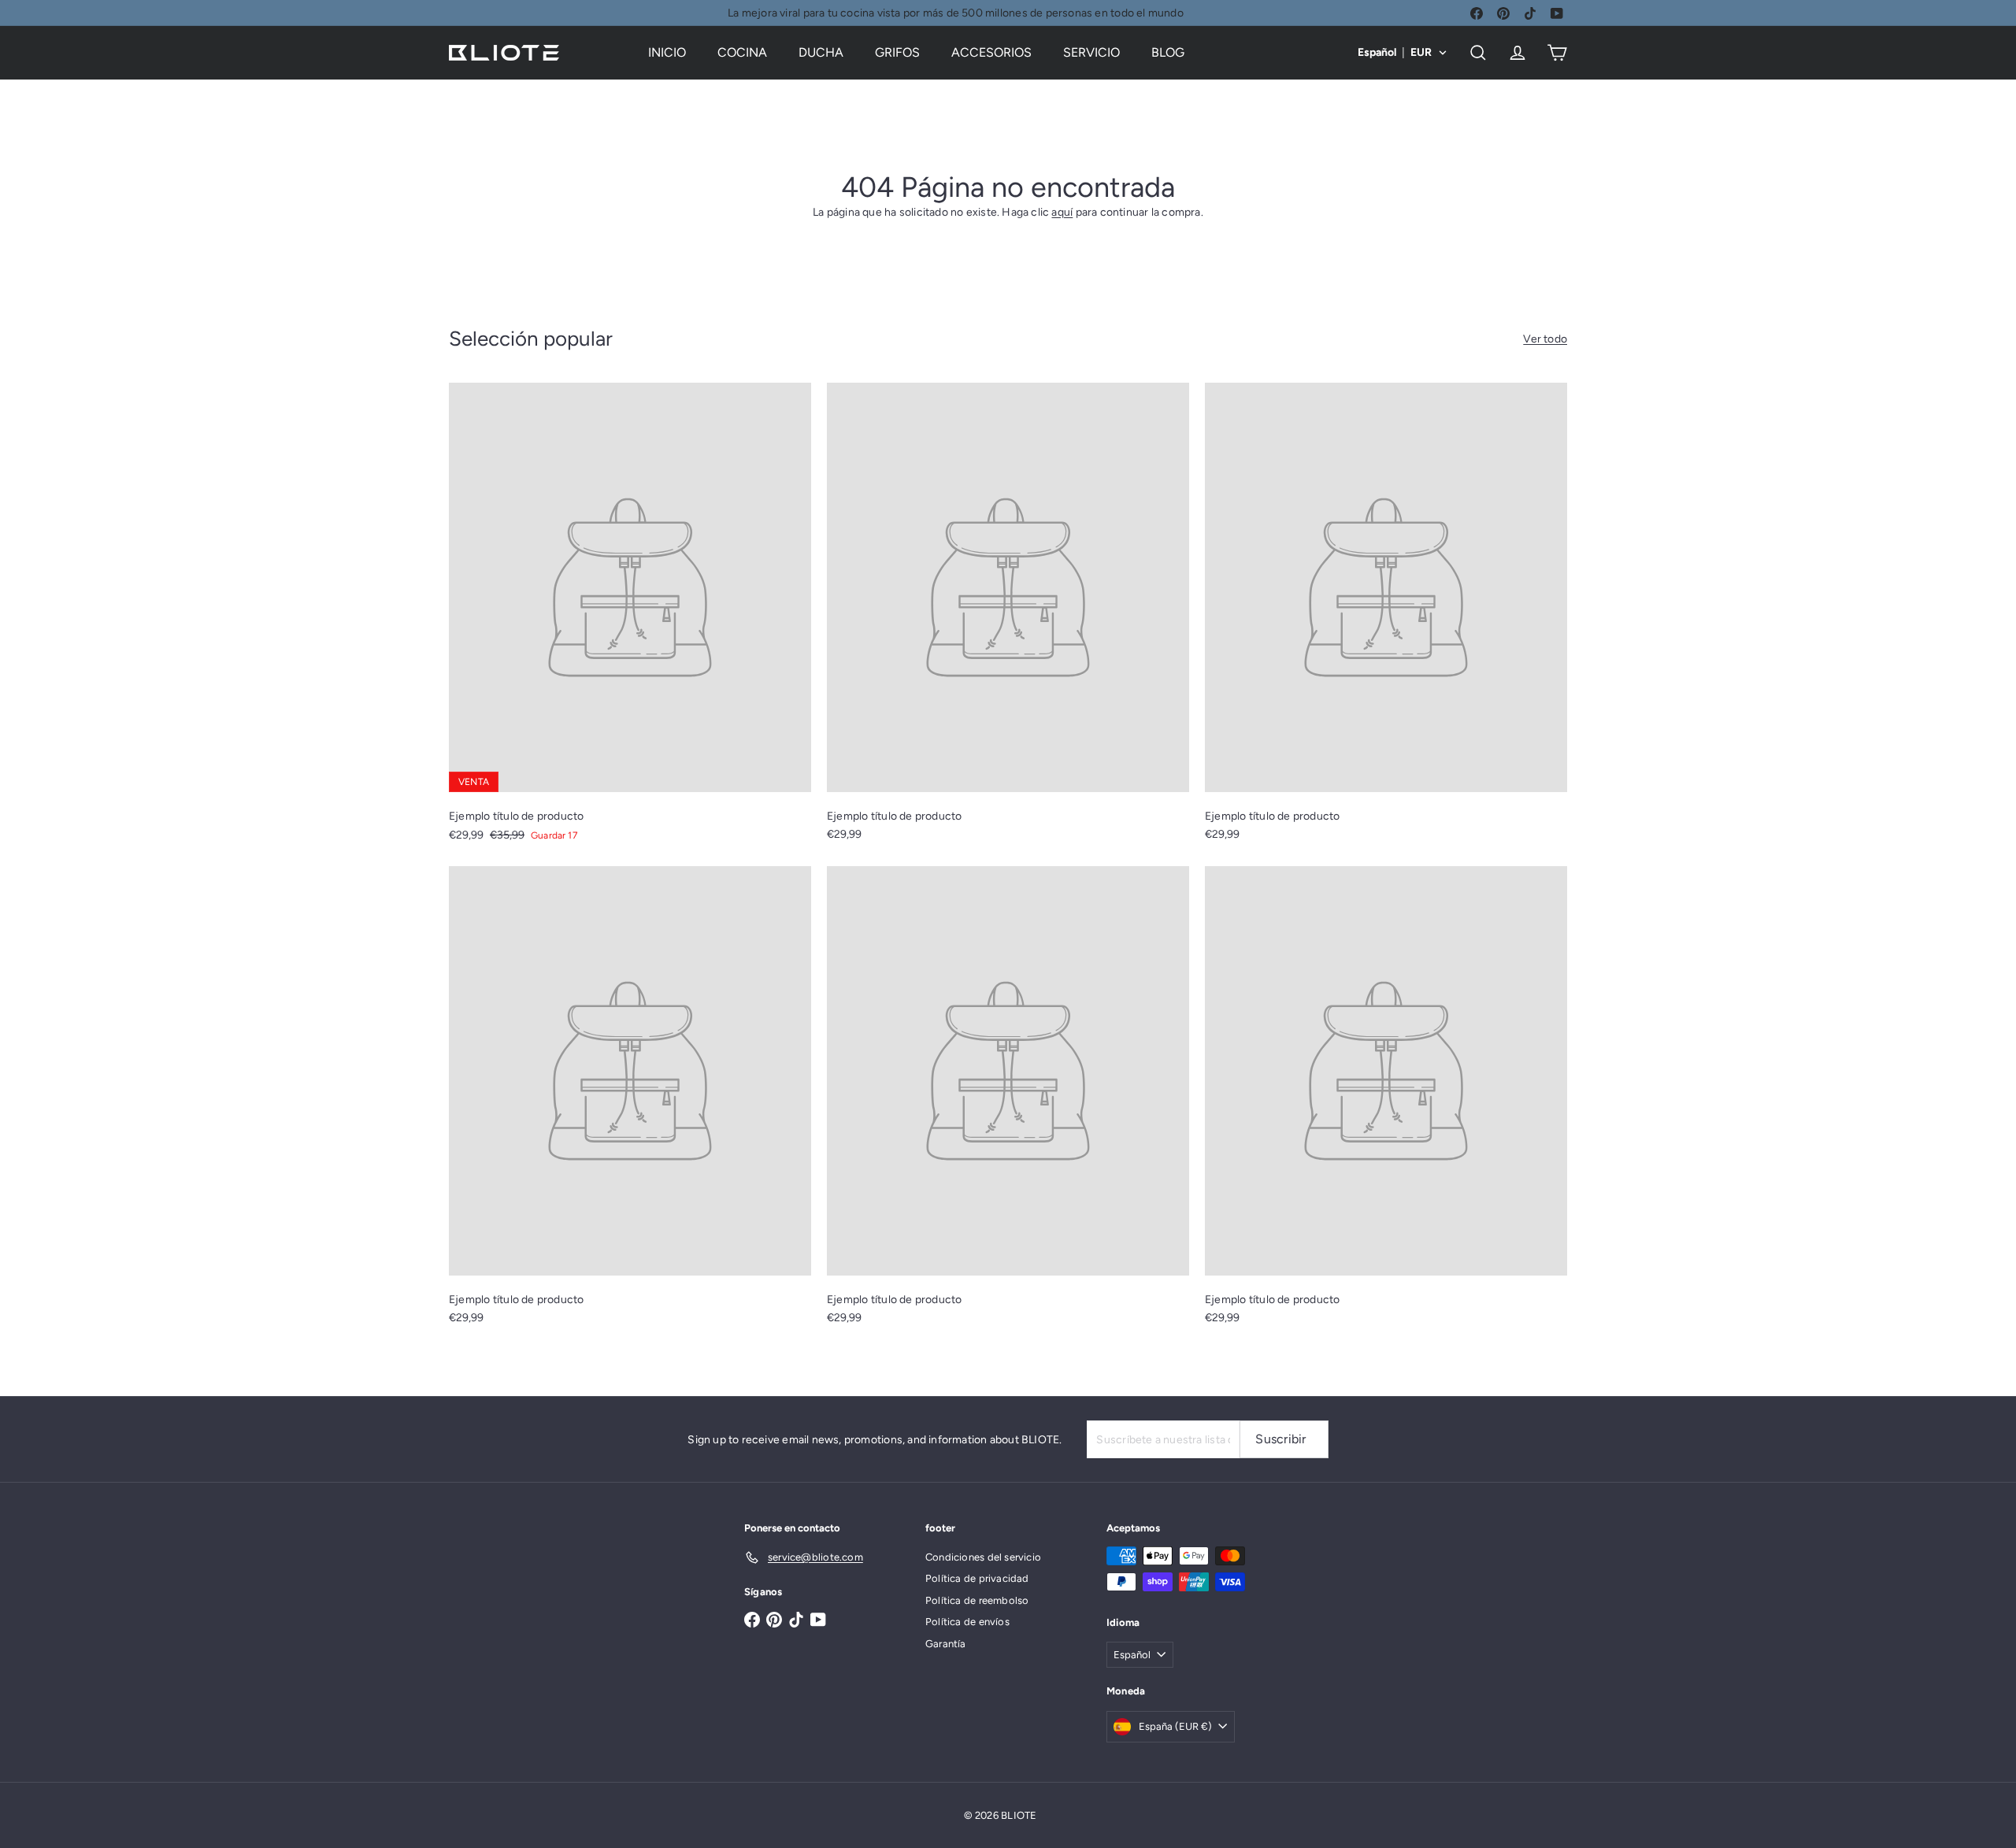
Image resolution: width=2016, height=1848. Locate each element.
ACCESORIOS (991, 52)
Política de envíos (967, 1622)
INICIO (667, 52)
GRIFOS (897, 52)
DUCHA (821, 52)
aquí (1062, 212)
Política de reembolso (977, 1600)
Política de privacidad (977, 1578)
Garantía (946, 1644)
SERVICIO (1091, 52)
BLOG (1168, 52)
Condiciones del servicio (983, 1557)
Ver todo (1545, 339)
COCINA (742, 52)
